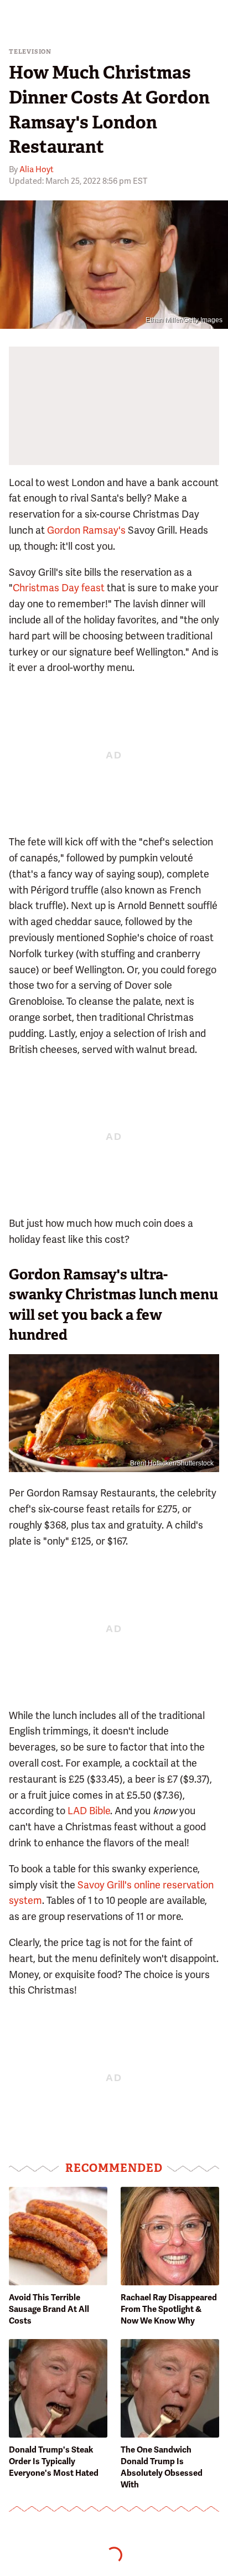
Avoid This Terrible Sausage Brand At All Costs (49, 2309)
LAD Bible (89, 1811)
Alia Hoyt (37, 169)
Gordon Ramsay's (86, 530)
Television (30, 52)
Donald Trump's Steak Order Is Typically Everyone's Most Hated (54, 2461)
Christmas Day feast (59, 588)
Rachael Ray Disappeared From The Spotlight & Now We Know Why (169, 2309)
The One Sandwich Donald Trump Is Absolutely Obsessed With (162, 2467)
